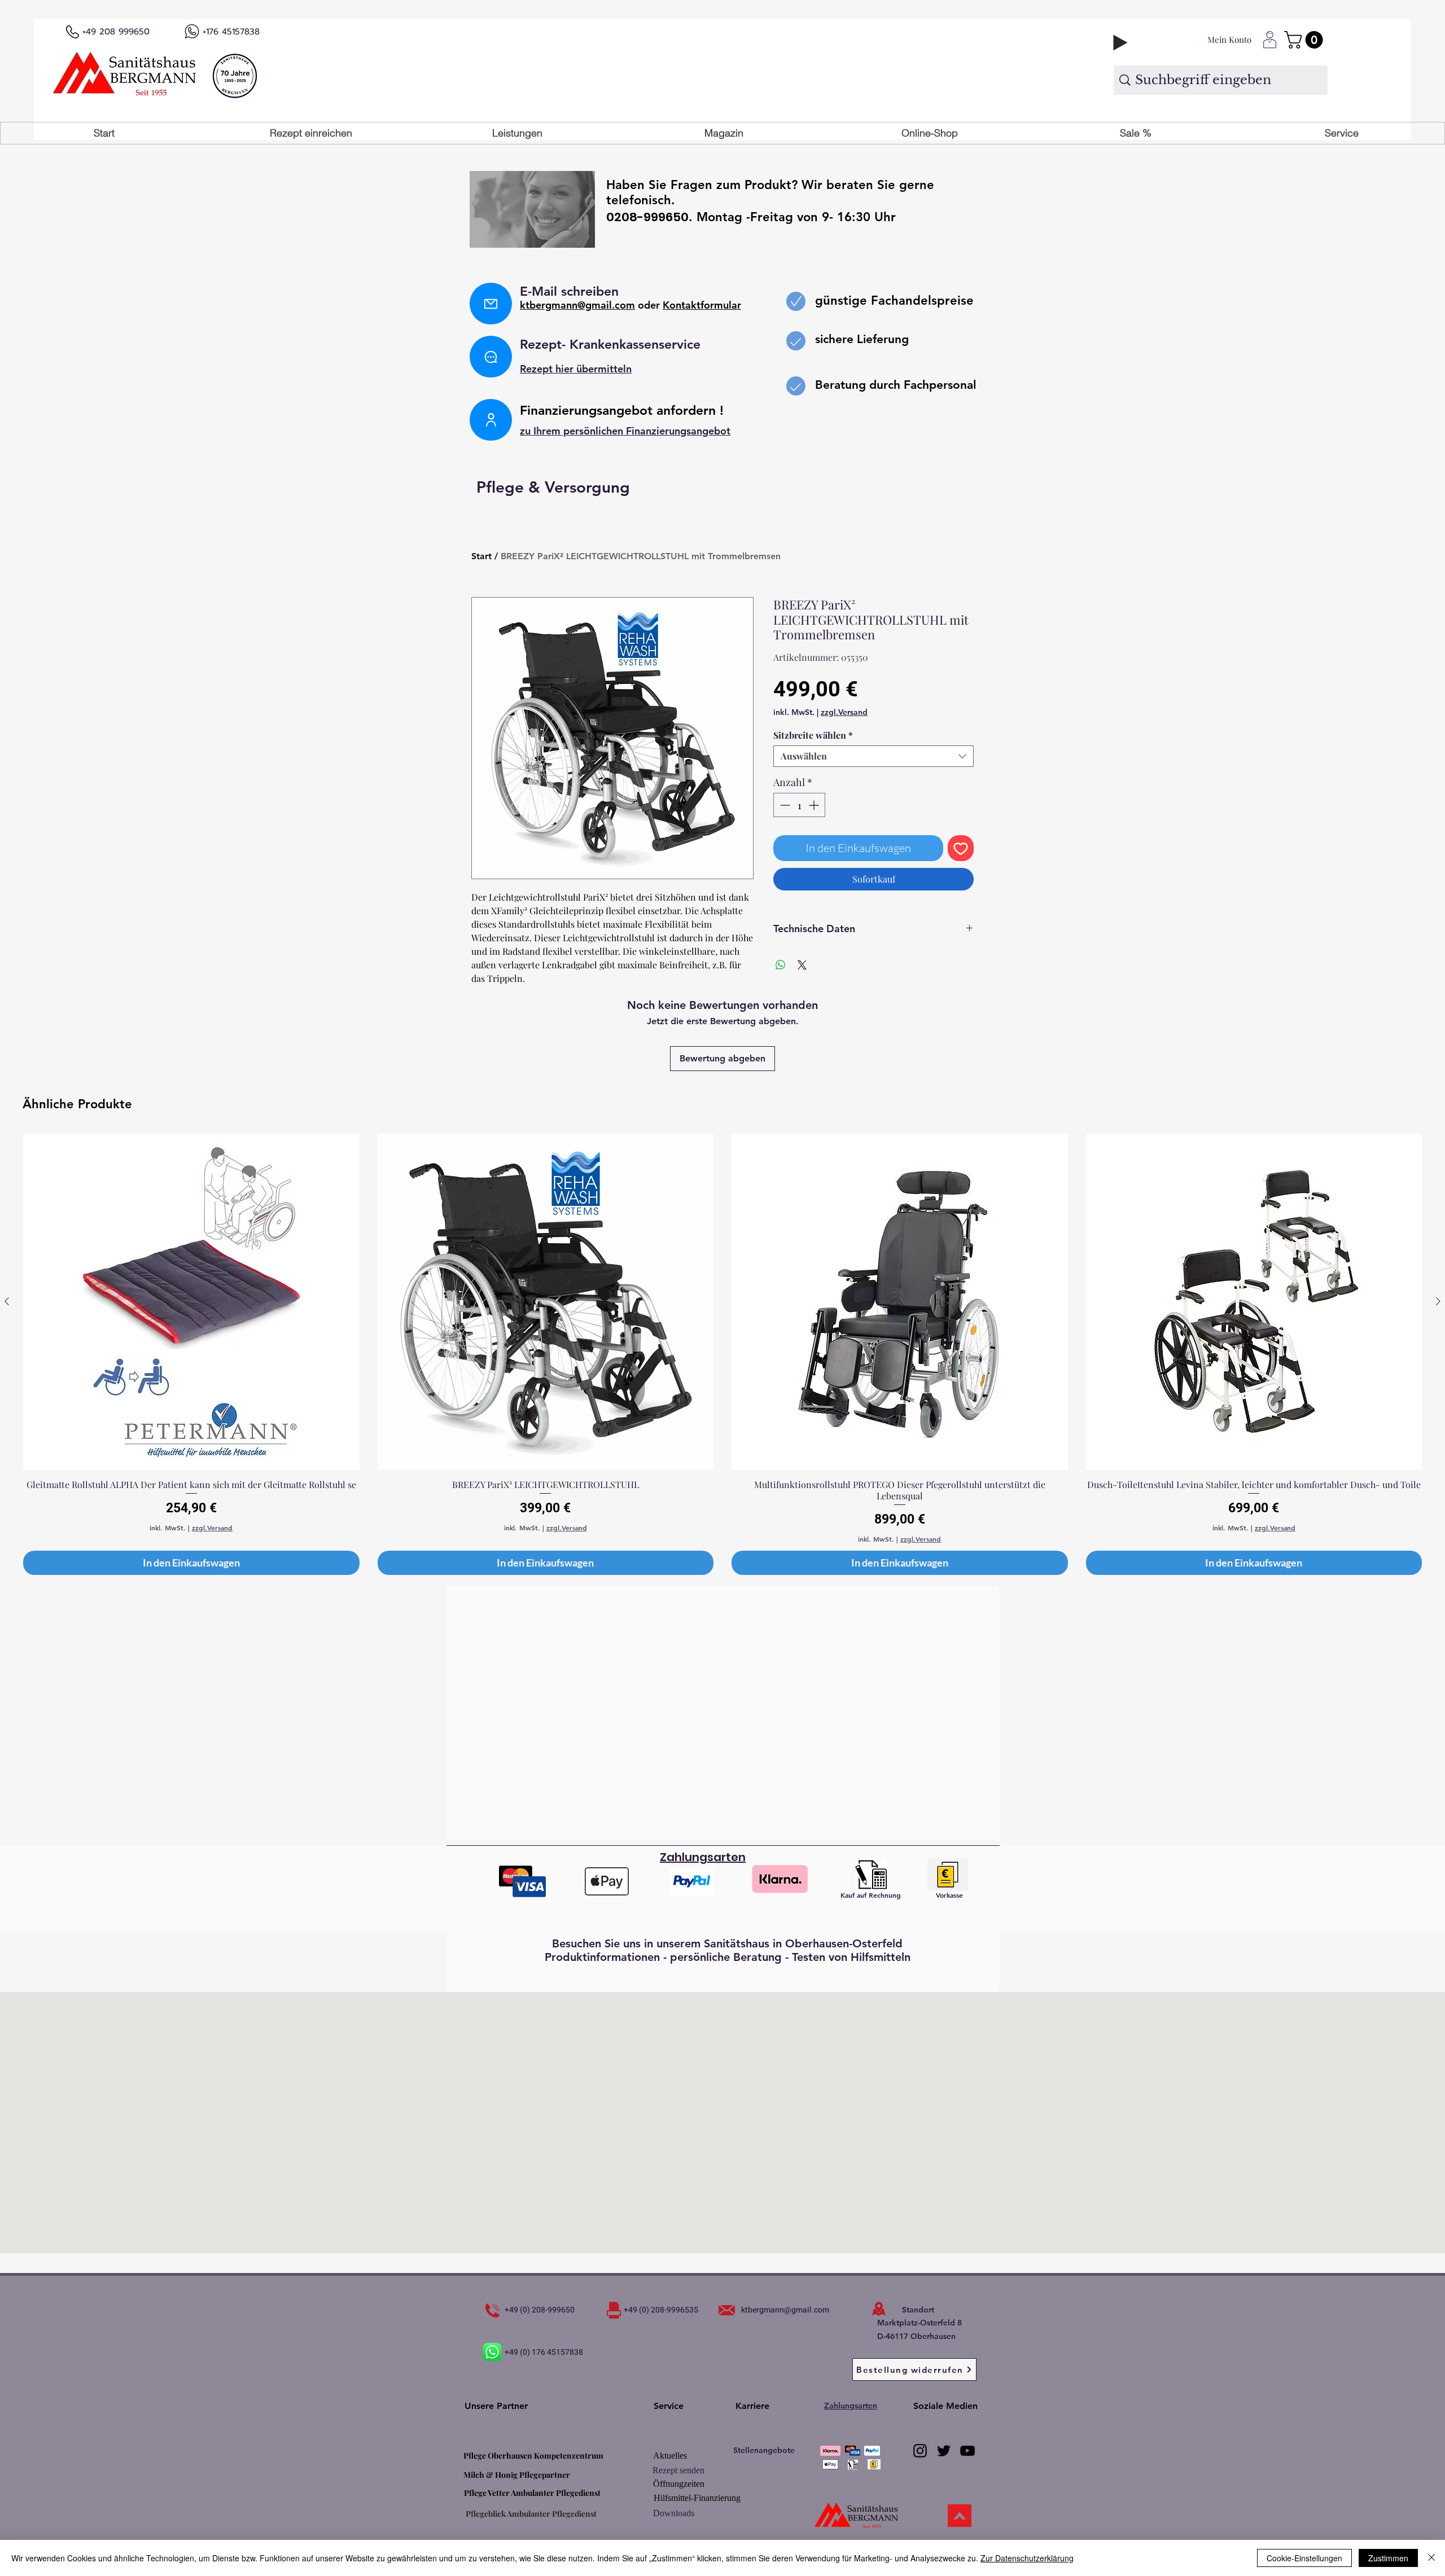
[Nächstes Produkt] (1438, 1301)
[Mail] (491, 304)
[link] (1306, 40)
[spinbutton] (799, 805)
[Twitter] (944, 2451)
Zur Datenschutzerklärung (1027, 2558)
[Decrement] (784, 805)
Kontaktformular (702, 305)
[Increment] (815, 805)
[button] (517, 133)
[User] (491, 420)
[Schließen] (1431, 2558)
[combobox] (873, 756)
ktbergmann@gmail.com (577, 305)
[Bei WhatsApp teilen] (781, 965)
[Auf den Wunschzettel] (961, 848)
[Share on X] (802, 965)
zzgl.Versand (844, 712)
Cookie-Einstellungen (1304, 2558)
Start (481, 556)
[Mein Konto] (1270, 40)
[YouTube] (967, 2451)
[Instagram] (920, 2451)
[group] (722, 1354)
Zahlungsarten (851, 2406)
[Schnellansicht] (191, 1302)
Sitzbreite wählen (813, 735)
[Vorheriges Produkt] (7, 1301)
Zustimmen (1388, 2558)
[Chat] (491, 357)
